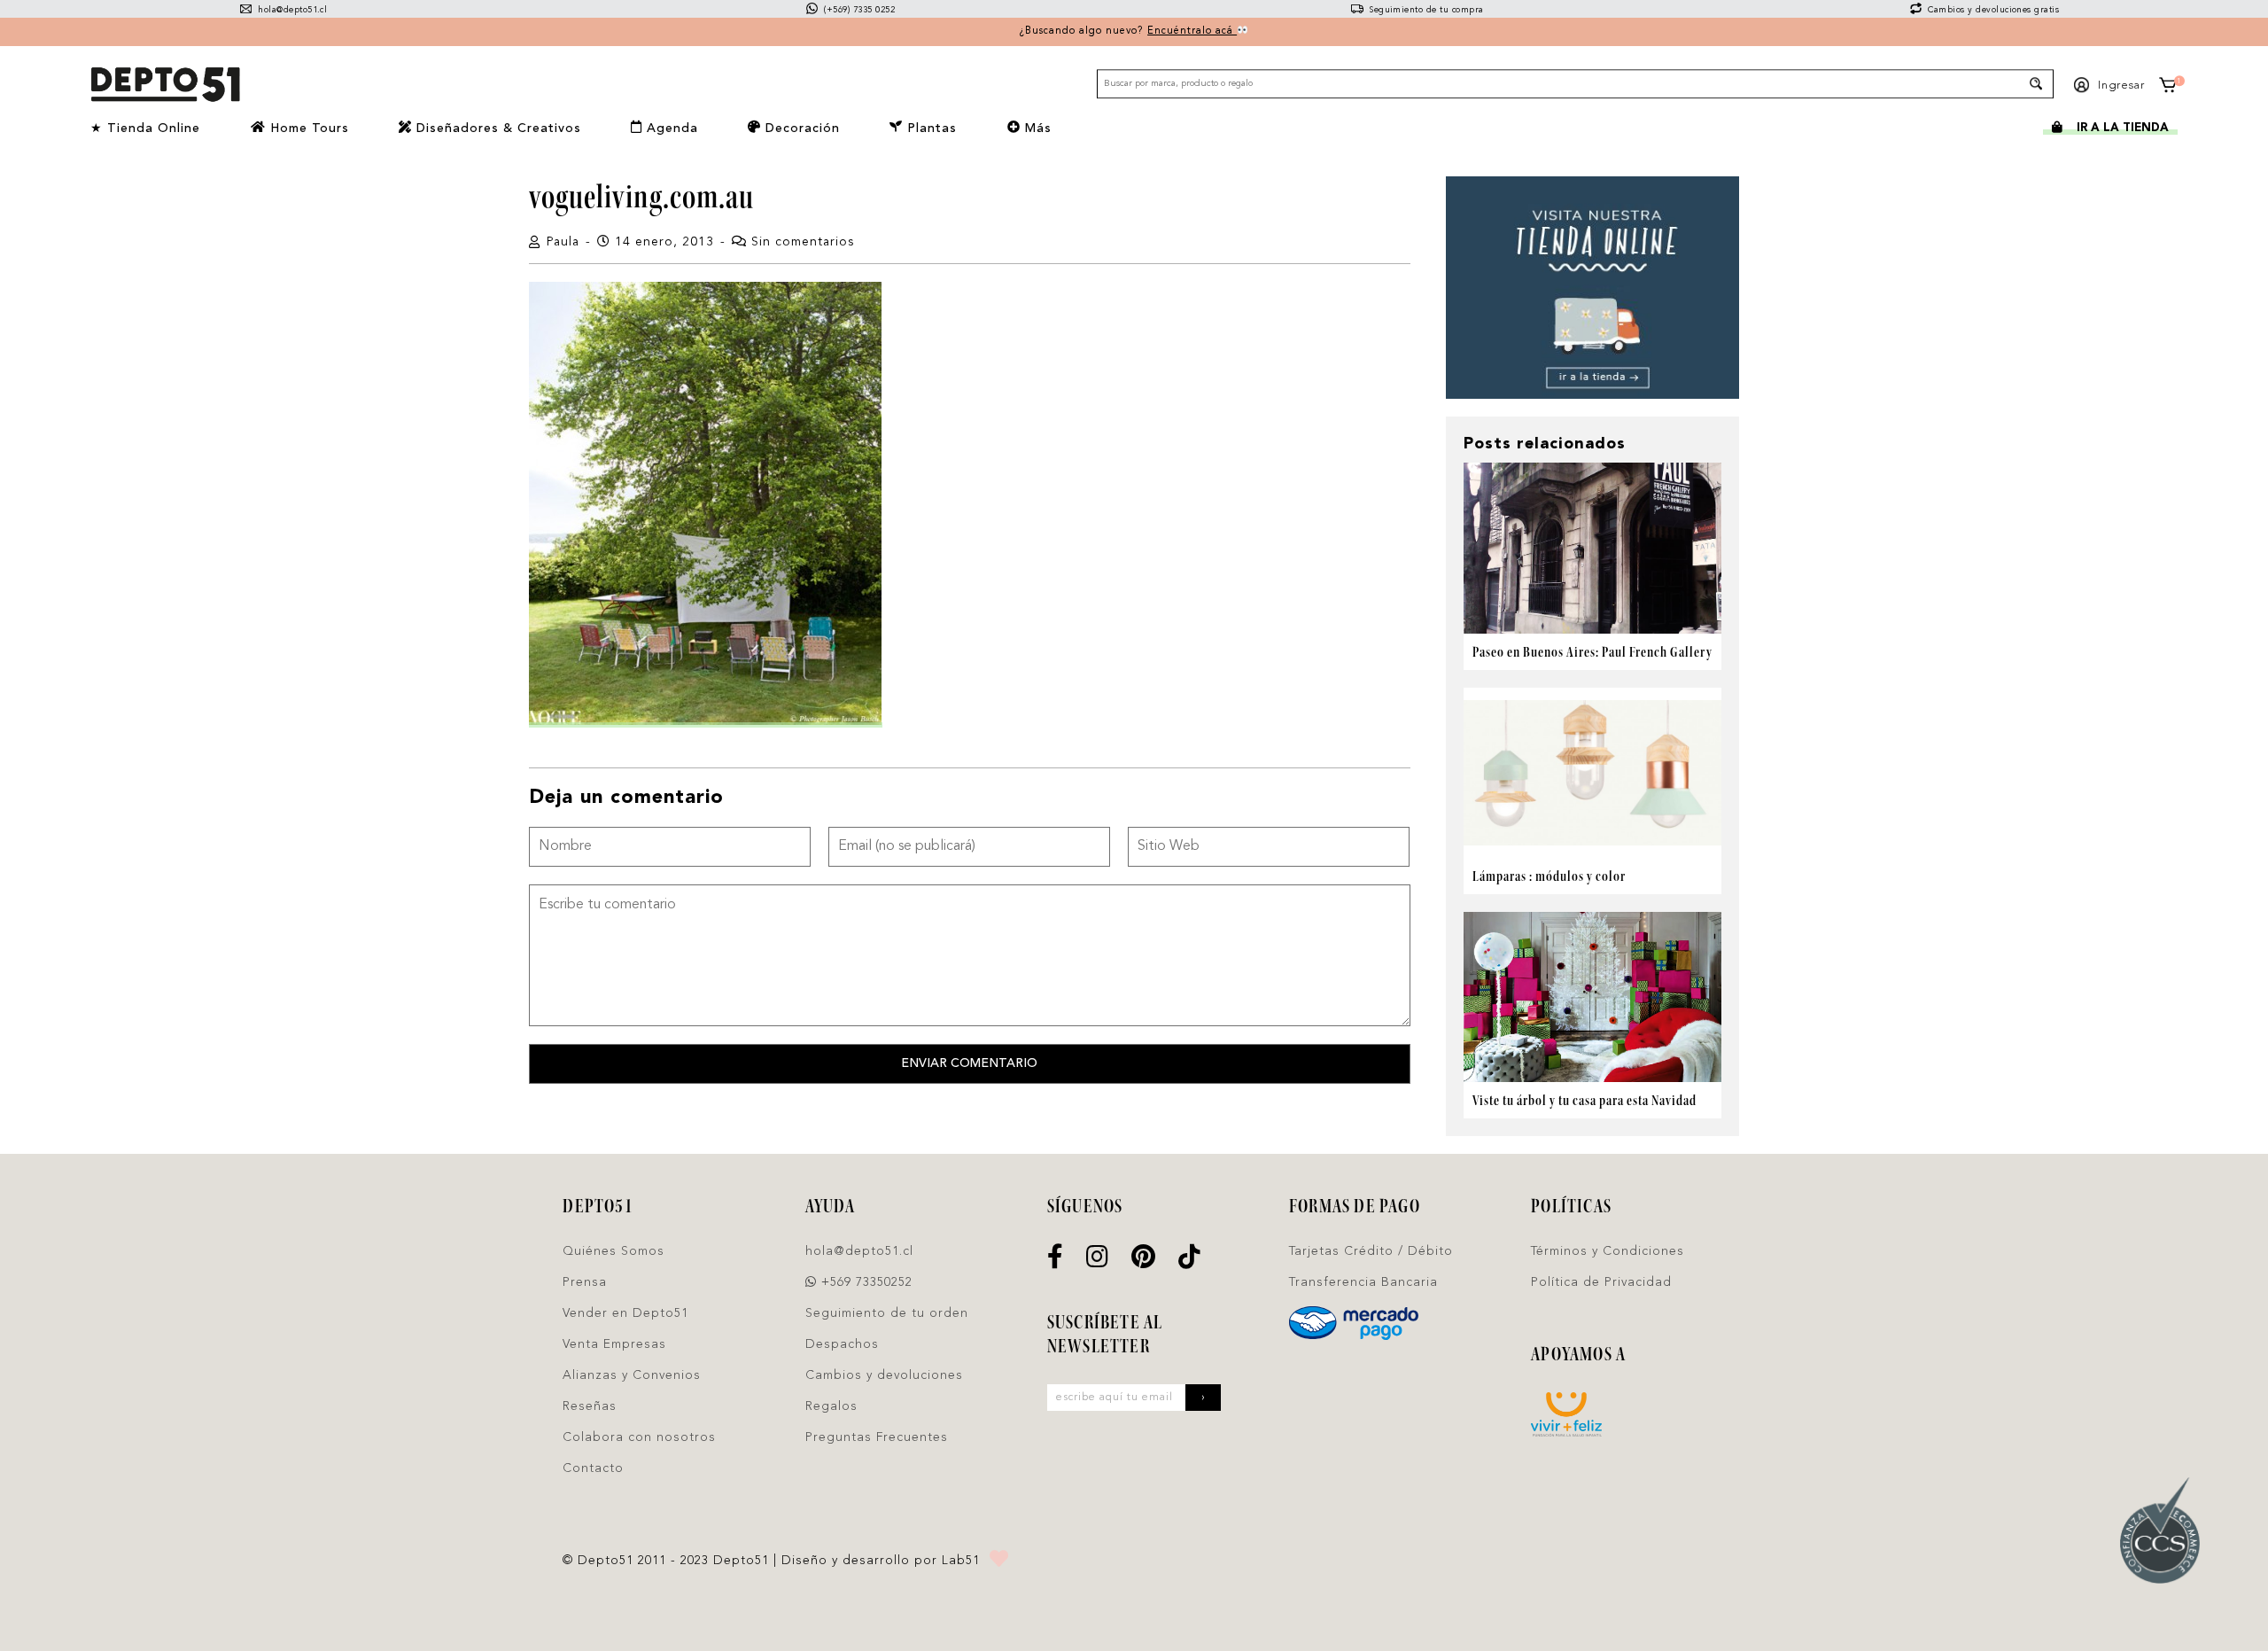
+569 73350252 (865, 1282)
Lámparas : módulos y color (1549, 876)
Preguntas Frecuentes (877, 1437)
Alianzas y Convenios (632, 1375)
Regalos (831, 1406)
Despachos (842, 1344)
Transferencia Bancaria (1363, 1282)
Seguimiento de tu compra (1425, 10)
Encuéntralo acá (1192, 31)
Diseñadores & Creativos (497, 128)
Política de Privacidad (1601, 1282)
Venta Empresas (614, 1344)
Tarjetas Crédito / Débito (1371, 1251)
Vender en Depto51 (625, 1313)
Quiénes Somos (614, 1251)
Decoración (800, 128)
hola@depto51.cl (291, 10)
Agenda (670, 128)
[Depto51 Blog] (165, 85)
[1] (2168, 88)
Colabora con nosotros (639, 1437)
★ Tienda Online (145, 128)
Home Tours (307, 128)
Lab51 (961, 1561)
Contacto (593, 1468)
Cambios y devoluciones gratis (1992, 10)
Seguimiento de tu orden (887, 1313)
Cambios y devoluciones (884, 1375)
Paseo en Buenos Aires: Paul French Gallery (1592, 652)
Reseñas (590, 1406)
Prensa (585, 1282)
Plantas (930, 128)
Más (1036, 128)
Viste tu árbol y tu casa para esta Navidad (1584, 1100)
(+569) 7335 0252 (858, 10)
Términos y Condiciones (1608, 1251)
